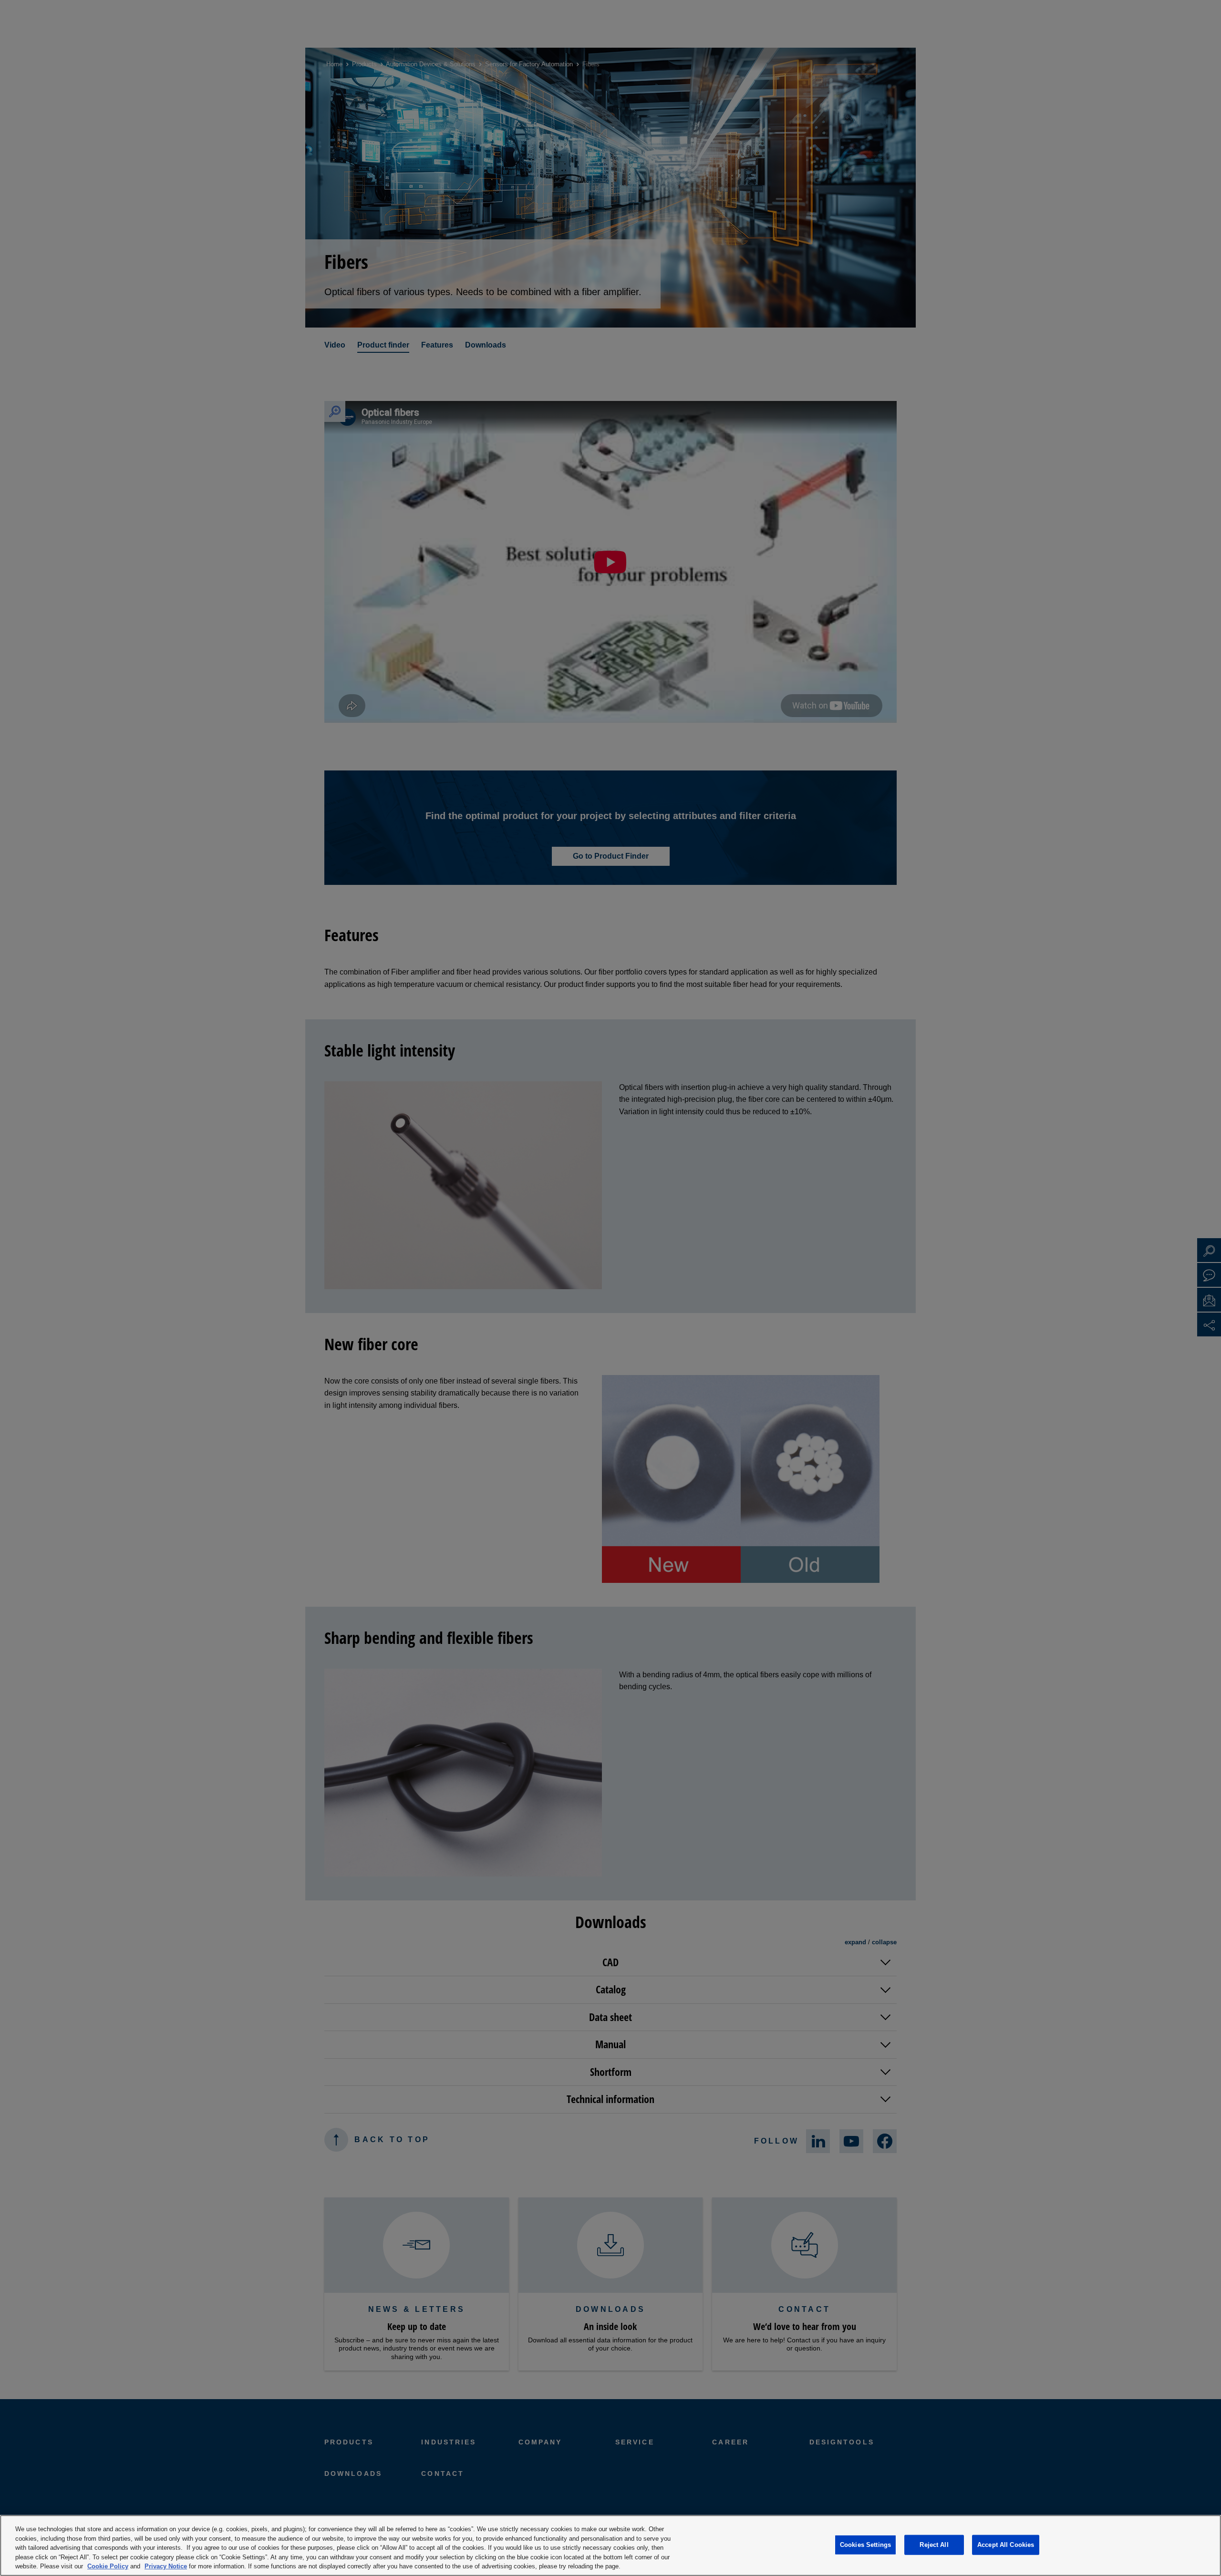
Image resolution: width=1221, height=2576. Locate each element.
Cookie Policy (108, 2566)
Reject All (934, 2545)
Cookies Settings (865, 2545)
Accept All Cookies (1006, 2545)
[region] (610, 2545)
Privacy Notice (166, 2566)
